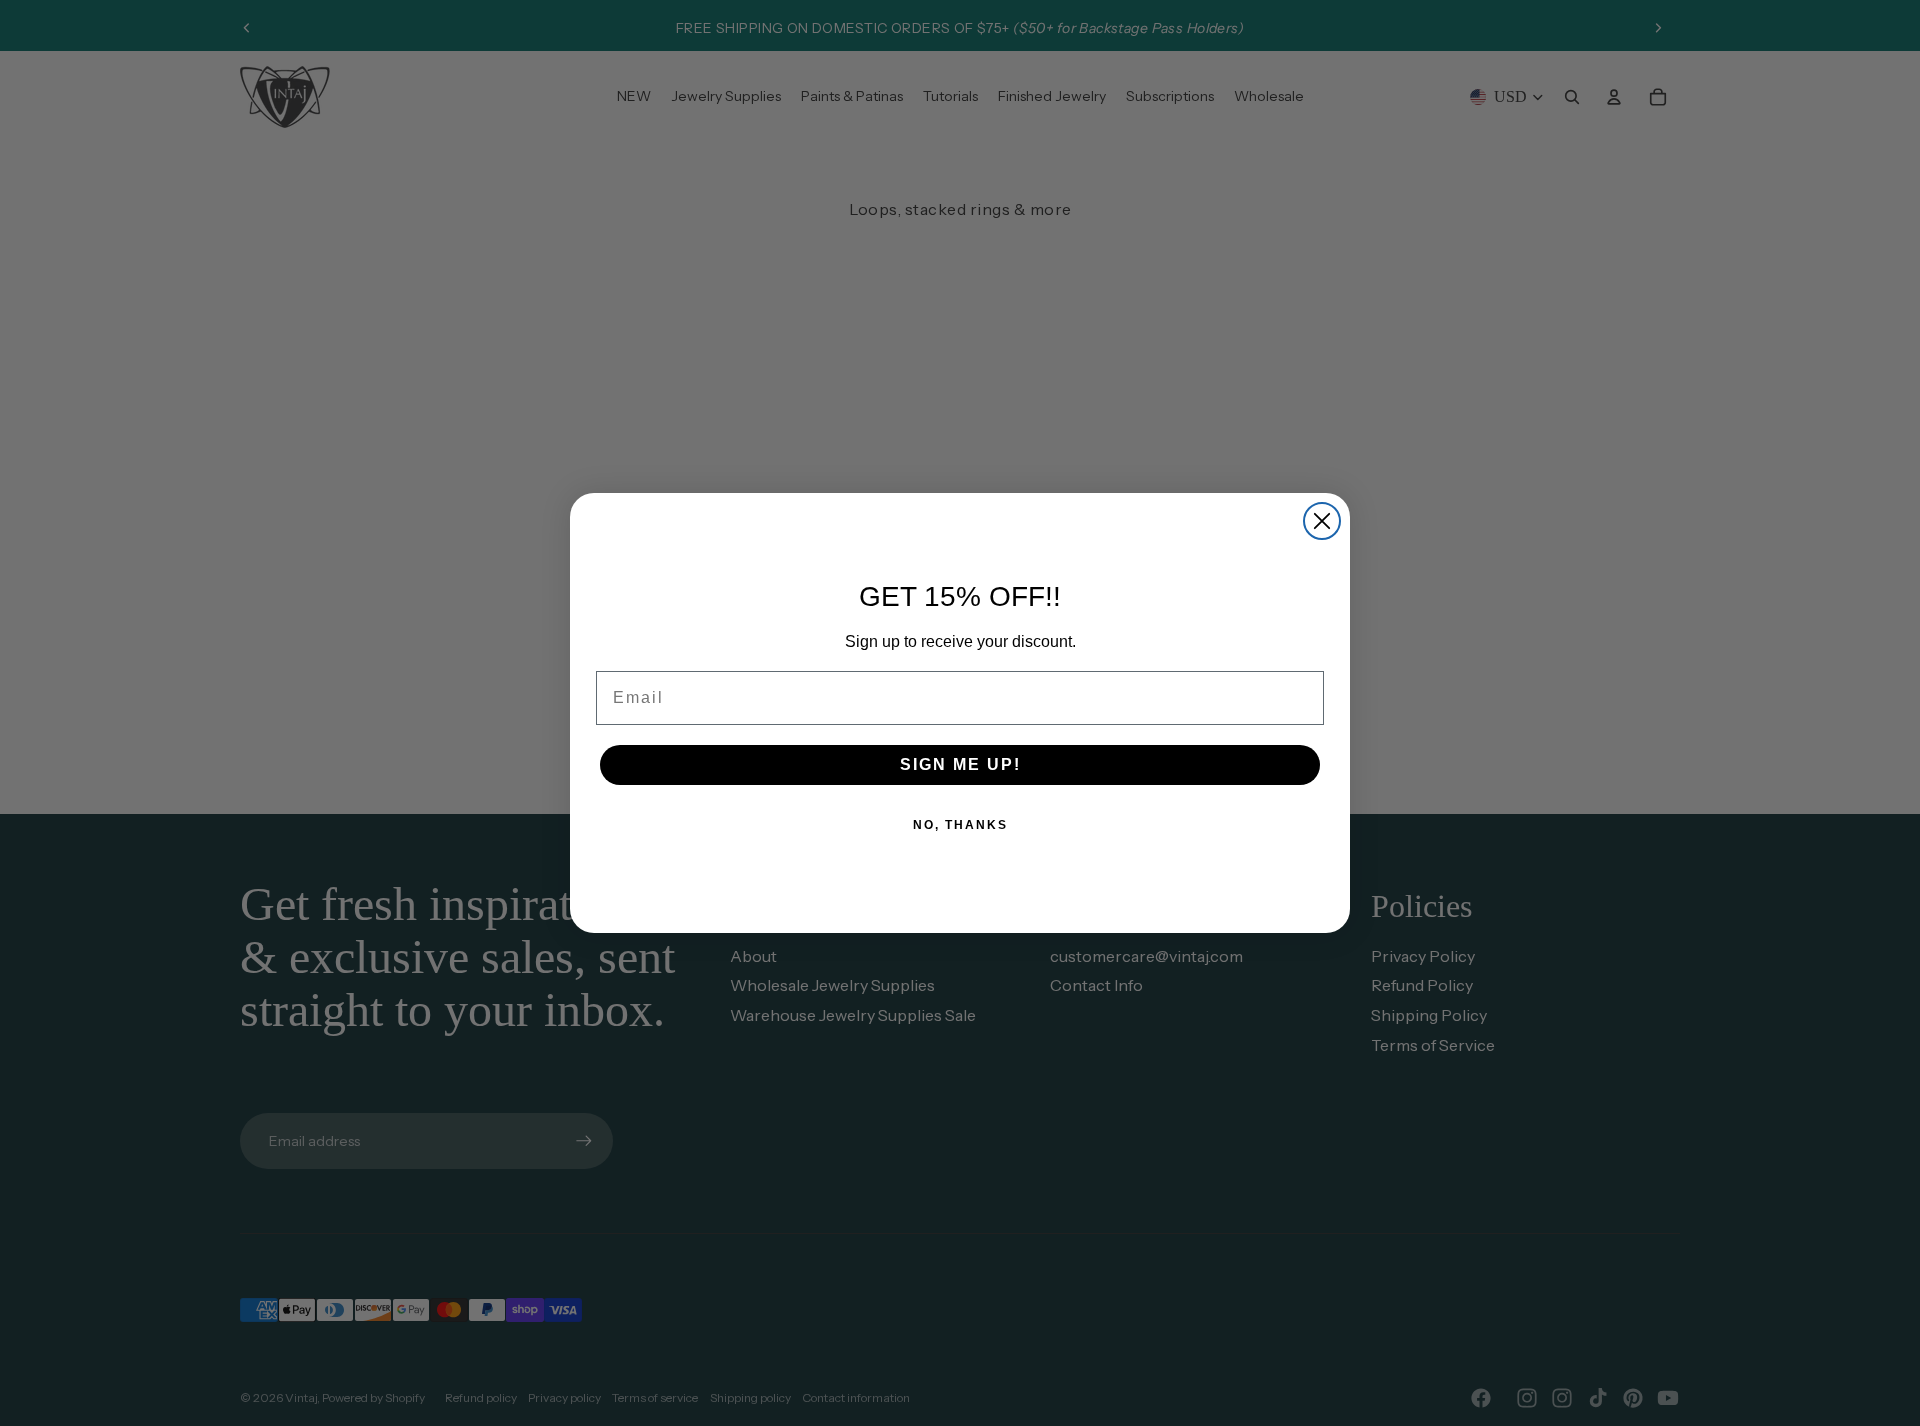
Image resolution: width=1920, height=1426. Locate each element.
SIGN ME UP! (960, 764)
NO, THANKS (960, 825)
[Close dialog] (1322, 521)
